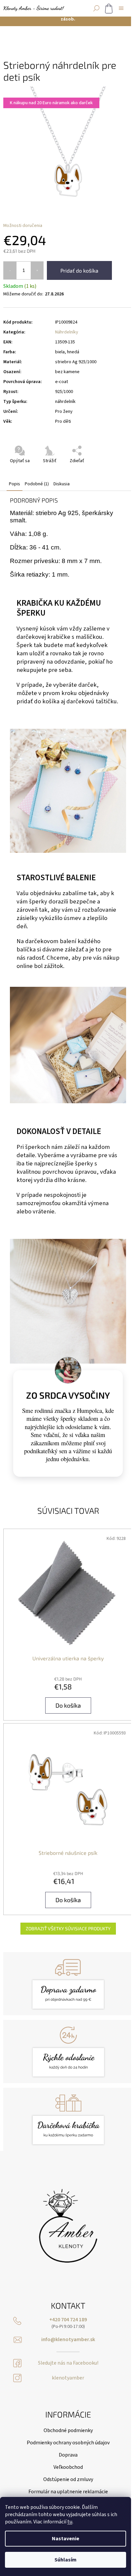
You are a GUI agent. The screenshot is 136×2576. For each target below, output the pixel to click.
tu (70, 2522)
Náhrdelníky (67, 332)
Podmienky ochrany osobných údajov (68, 2443)
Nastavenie (66, 2539)
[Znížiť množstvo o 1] (10, 270)
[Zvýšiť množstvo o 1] (37, 270)
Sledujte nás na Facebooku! (68, 2363)
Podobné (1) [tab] (37, 484)
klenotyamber (68, 2378)
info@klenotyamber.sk (68, 2340)
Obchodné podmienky (68, 2430)
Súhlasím (66, 2560)
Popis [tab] (15, 484)
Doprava (68, 2455)
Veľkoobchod (68, 2467)
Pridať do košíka (79, 270)
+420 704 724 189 (68, 2320)
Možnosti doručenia (23, 226)
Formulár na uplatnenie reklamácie (68, 2492)
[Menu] (121, 8)
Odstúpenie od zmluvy (68, 2479)
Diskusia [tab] (62, 484)
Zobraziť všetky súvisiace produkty (68, 1928)
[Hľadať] (96, 8)
